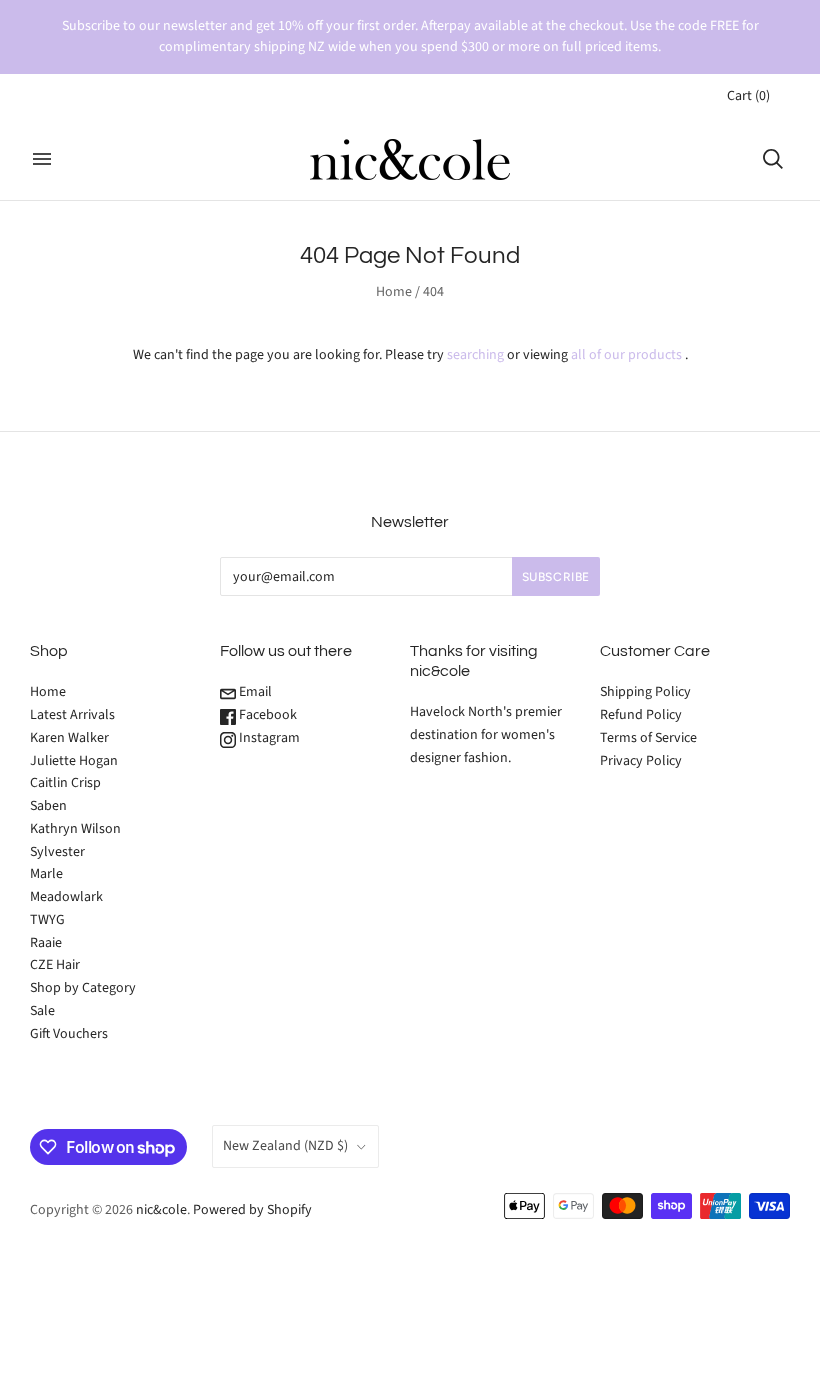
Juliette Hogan (74, 761)
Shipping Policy (645, 692)
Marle (46, 874)
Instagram (268, 738)
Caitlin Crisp (65, 783)
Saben (48, 806)
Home (394, 292)
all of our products (626, 355)
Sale (42, 1011)
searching (475, 355)
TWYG (47, 920)
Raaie (46, 943)
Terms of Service (648, 738)
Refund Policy (641, 715)
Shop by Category (83, 988)
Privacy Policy (641, 761)
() (748, 96)
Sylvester (57, 852)
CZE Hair (55, 965)
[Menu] (42, 159)
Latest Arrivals (72, 715)
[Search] (773, 159)
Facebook (266, 715)
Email (254, 692)
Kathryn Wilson (75, 829)
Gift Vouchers (69, 1034)
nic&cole (161, 1210)
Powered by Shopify (252, 1210)
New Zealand (285, 1146)
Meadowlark (66, 897)
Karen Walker (69, 738)
